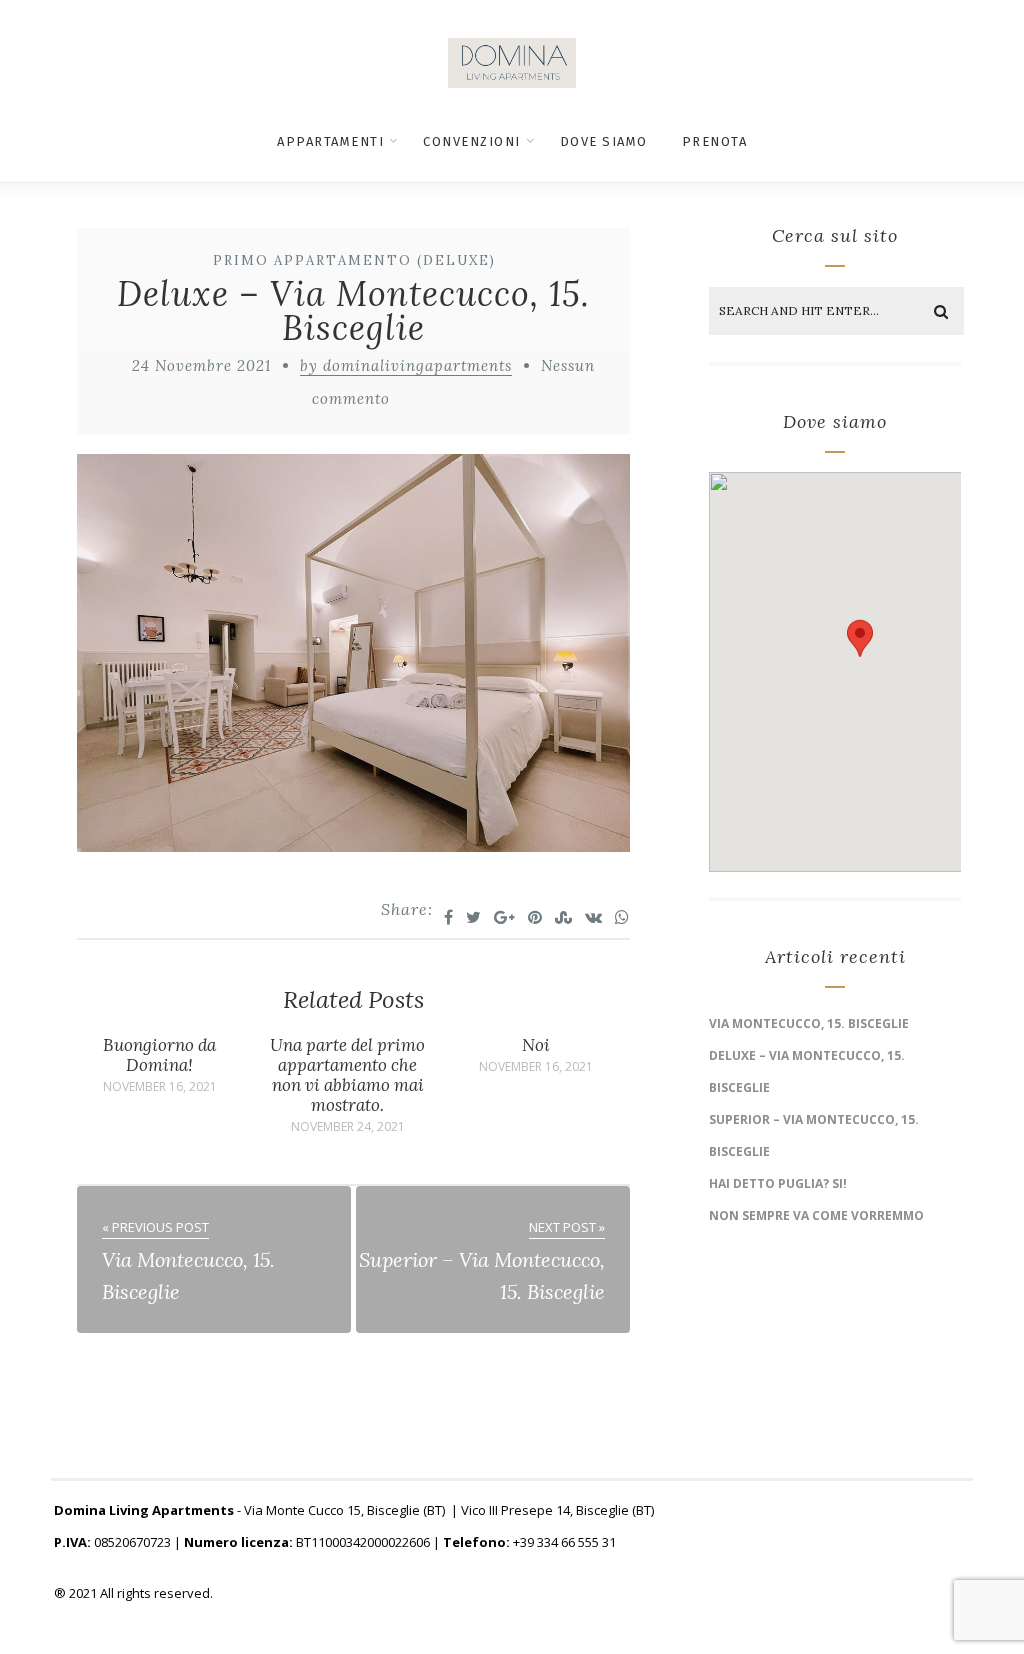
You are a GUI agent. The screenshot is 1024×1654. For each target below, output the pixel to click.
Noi (536, 1045)
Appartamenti (330, 141)
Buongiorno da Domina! (159, 1055)
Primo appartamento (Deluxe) (354, 260)
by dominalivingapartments (406, 365)
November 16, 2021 (160, 1087)
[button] (860, 652)
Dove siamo (604, 141)
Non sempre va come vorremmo (816, 1215)
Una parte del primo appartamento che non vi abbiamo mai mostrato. (347, 1075)
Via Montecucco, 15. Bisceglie (809, 1023)
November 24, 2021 (348, 1127)
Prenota (715, 141)
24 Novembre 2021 (201, 365)
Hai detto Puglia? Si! (778, 1183)
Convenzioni (472, 141)
